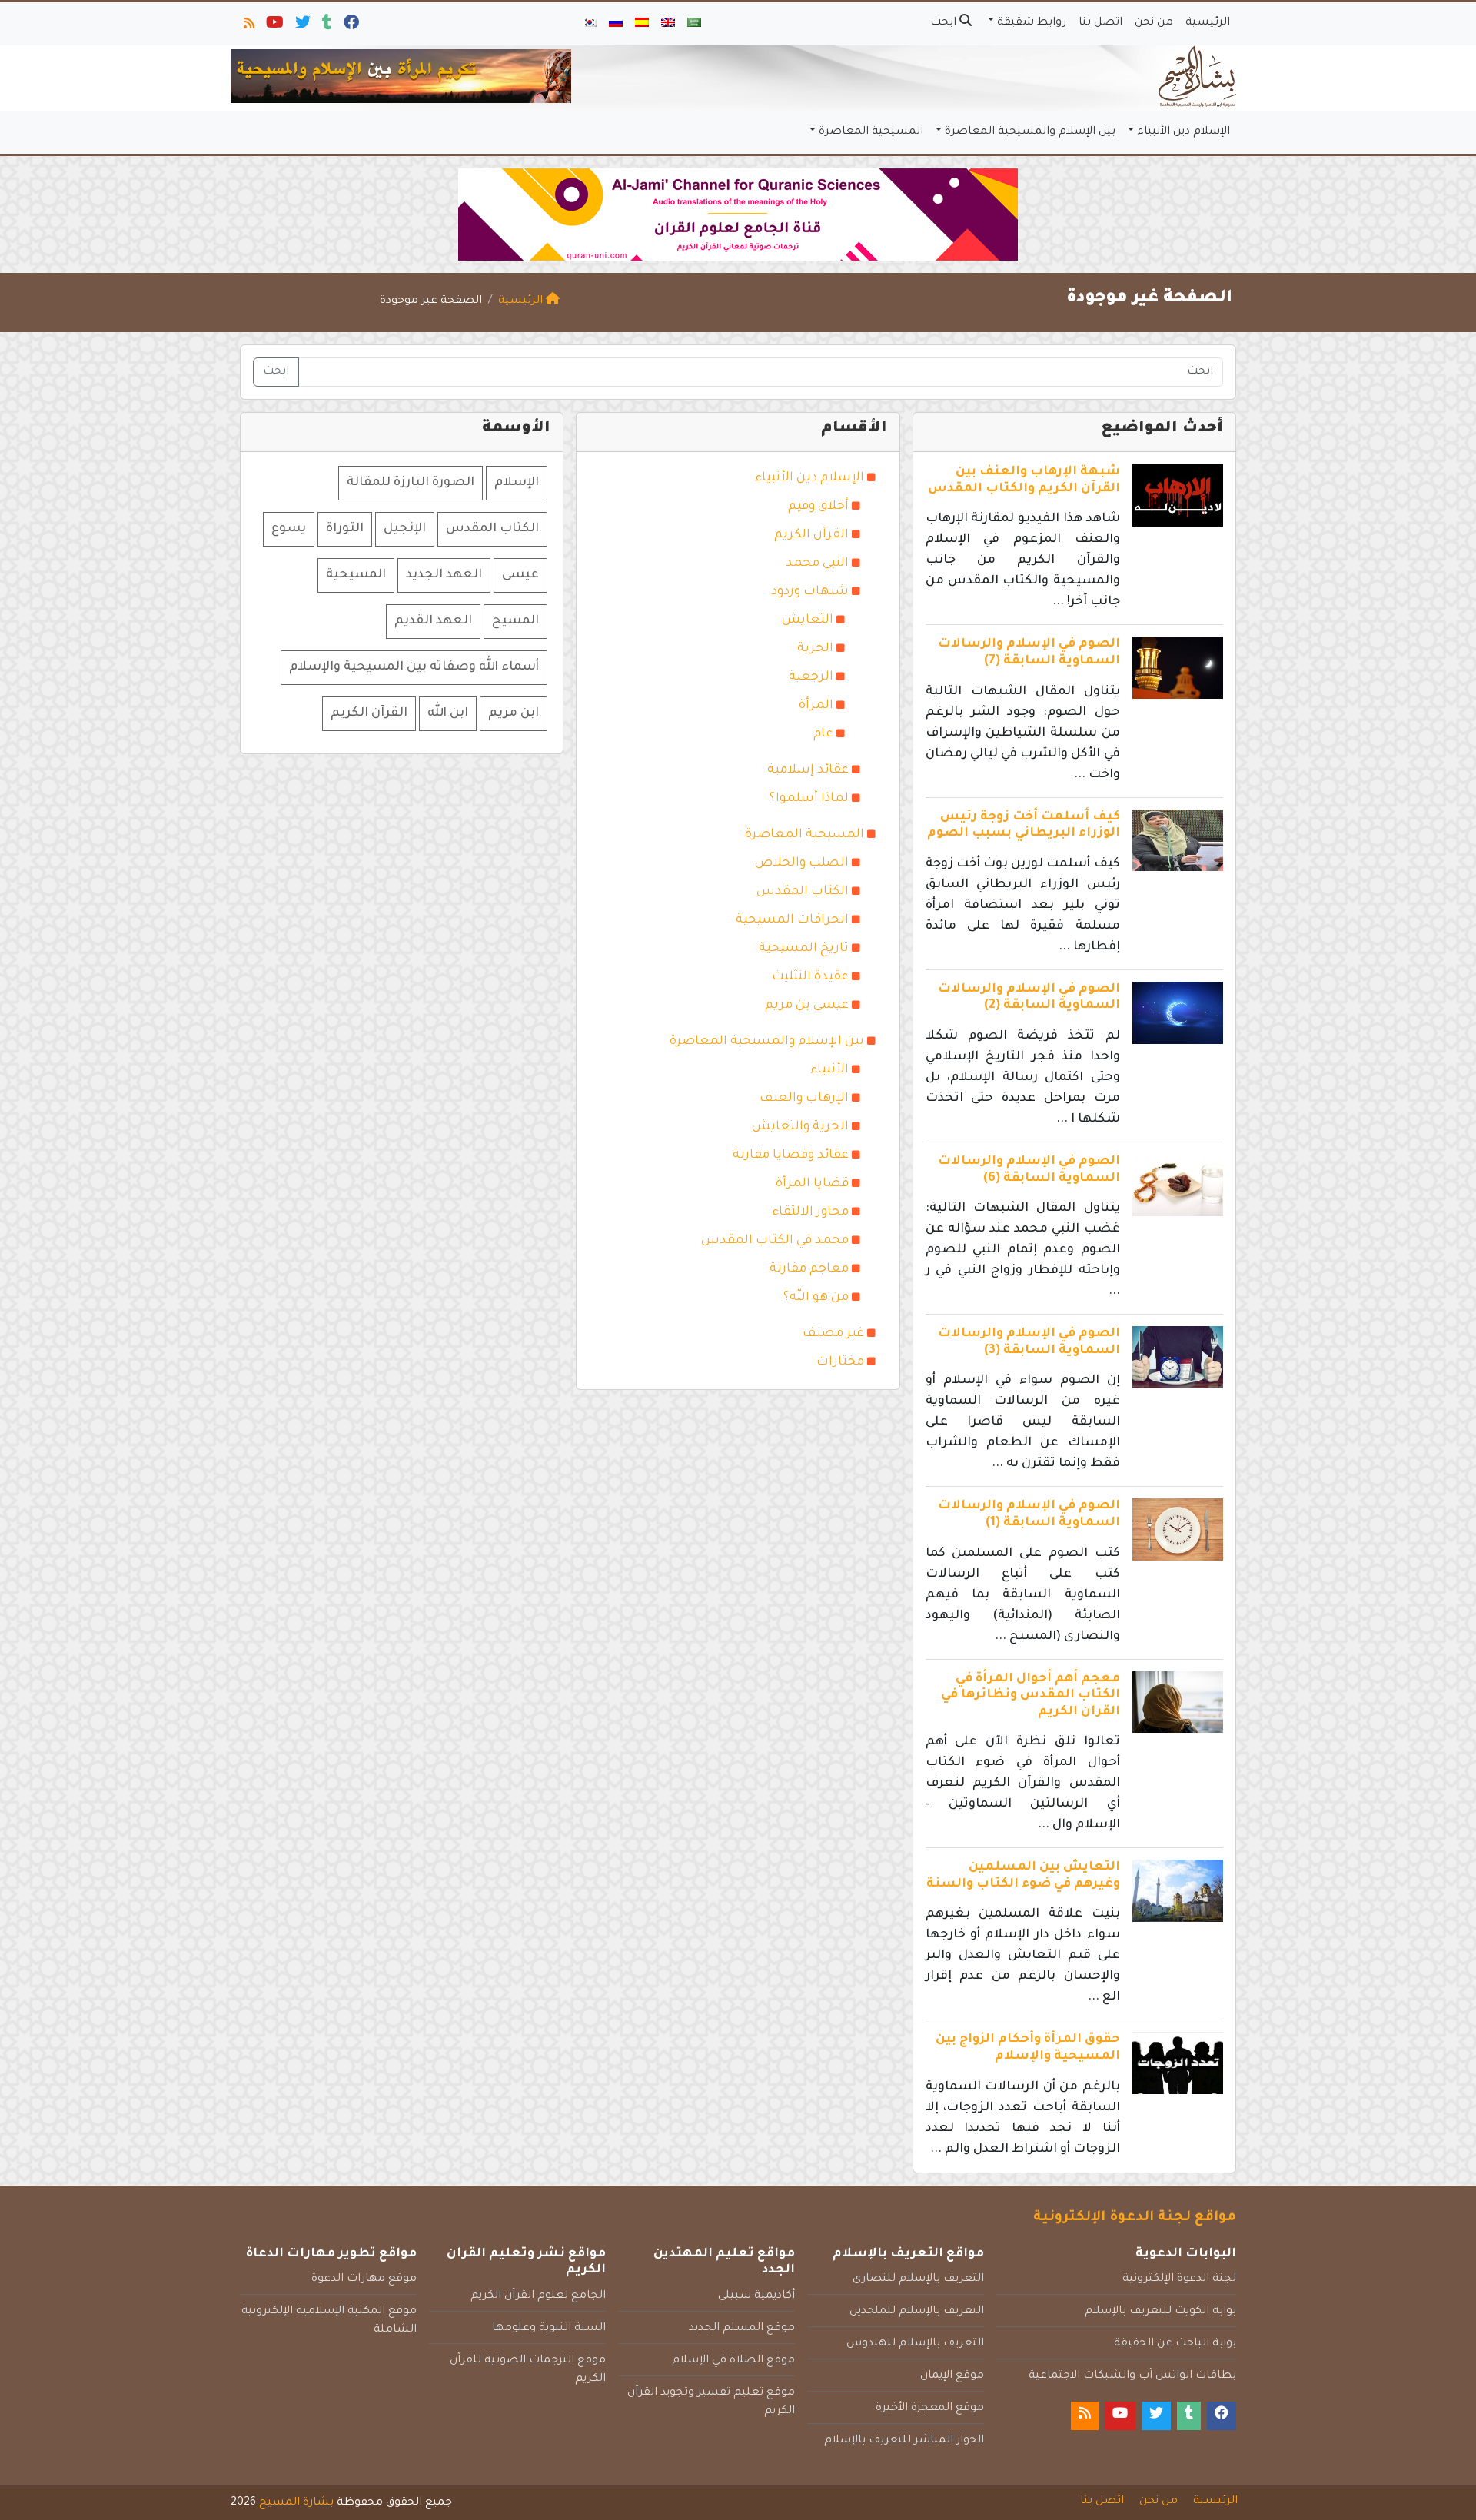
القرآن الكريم (811, 535)
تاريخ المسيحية (804, 949)
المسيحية (356, 575)
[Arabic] (694, 24)
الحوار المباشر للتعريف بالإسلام (904, 2441)
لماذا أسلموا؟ (809, 799)
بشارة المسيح (296, 2503)
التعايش (808, 620)
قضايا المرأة (812, 1184)
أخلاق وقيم (818, 507)
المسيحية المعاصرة (871, 132)
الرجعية (811, 677)
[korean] (590, 24)
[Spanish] (642, 24)
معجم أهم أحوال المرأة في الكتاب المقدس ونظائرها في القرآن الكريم (1031, 1696)
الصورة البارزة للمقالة (411, 483)
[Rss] (248, 26)
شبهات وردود (810, 592)
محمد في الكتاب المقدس (775, 1241)
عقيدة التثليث (810, 977)
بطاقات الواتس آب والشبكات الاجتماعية (1132, 2376)
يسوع (289, 529)
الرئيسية (1208, 23)
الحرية (815, 649)
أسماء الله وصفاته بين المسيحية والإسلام (414, 667)
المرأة (816, 706)
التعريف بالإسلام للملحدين (917, 2312)
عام (823, 734)
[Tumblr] (326, 26)
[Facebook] (350, 26)
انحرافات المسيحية (792, 920)
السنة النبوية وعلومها (549, 2329)
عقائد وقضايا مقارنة (791, 1155)
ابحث (945, 23)
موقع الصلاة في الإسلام (733, 2361)
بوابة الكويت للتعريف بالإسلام (1160, 2312)
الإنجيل (405, 529)
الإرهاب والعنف (804, 1099)
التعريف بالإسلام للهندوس (915, 2344)
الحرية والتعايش (800, 1127)
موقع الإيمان (952, 2376)
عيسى (520, 575)
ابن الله (448, 713)
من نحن (1154, 23)
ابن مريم (514, 713)
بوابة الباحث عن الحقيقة (1175, 2344)
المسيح (515, 621)
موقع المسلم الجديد (742, 2329)
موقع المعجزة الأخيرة (930, 2409)
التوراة (345, 529)
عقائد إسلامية (808, 770)
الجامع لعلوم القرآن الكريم (538, 2296)
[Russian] (616, 24)
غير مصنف (833, 1334)
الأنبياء (829, 1070)
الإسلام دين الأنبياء (1183, 132)
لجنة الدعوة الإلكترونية (1179, 2279)
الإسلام (517, 483)
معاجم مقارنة (809, 1269)
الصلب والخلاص (802, 863)
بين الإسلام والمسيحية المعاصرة (1030, 132)
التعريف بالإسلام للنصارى (918, 2279)
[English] (668, 24)
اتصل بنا (1100, 23)
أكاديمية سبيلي (756, 2296)
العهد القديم (433, 621)
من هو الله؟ (816, 1298)
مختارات (840, 1362)
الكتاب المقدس (803, 892)
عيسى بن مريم (807, 1006)
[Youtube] (274, 26)
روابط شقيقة (1032, 23)
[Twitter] (302, 26)
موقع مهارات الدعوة (364, 2279)
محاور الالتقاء (810, 1212)
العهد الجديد (444, 575)
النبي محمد (817, 564)
